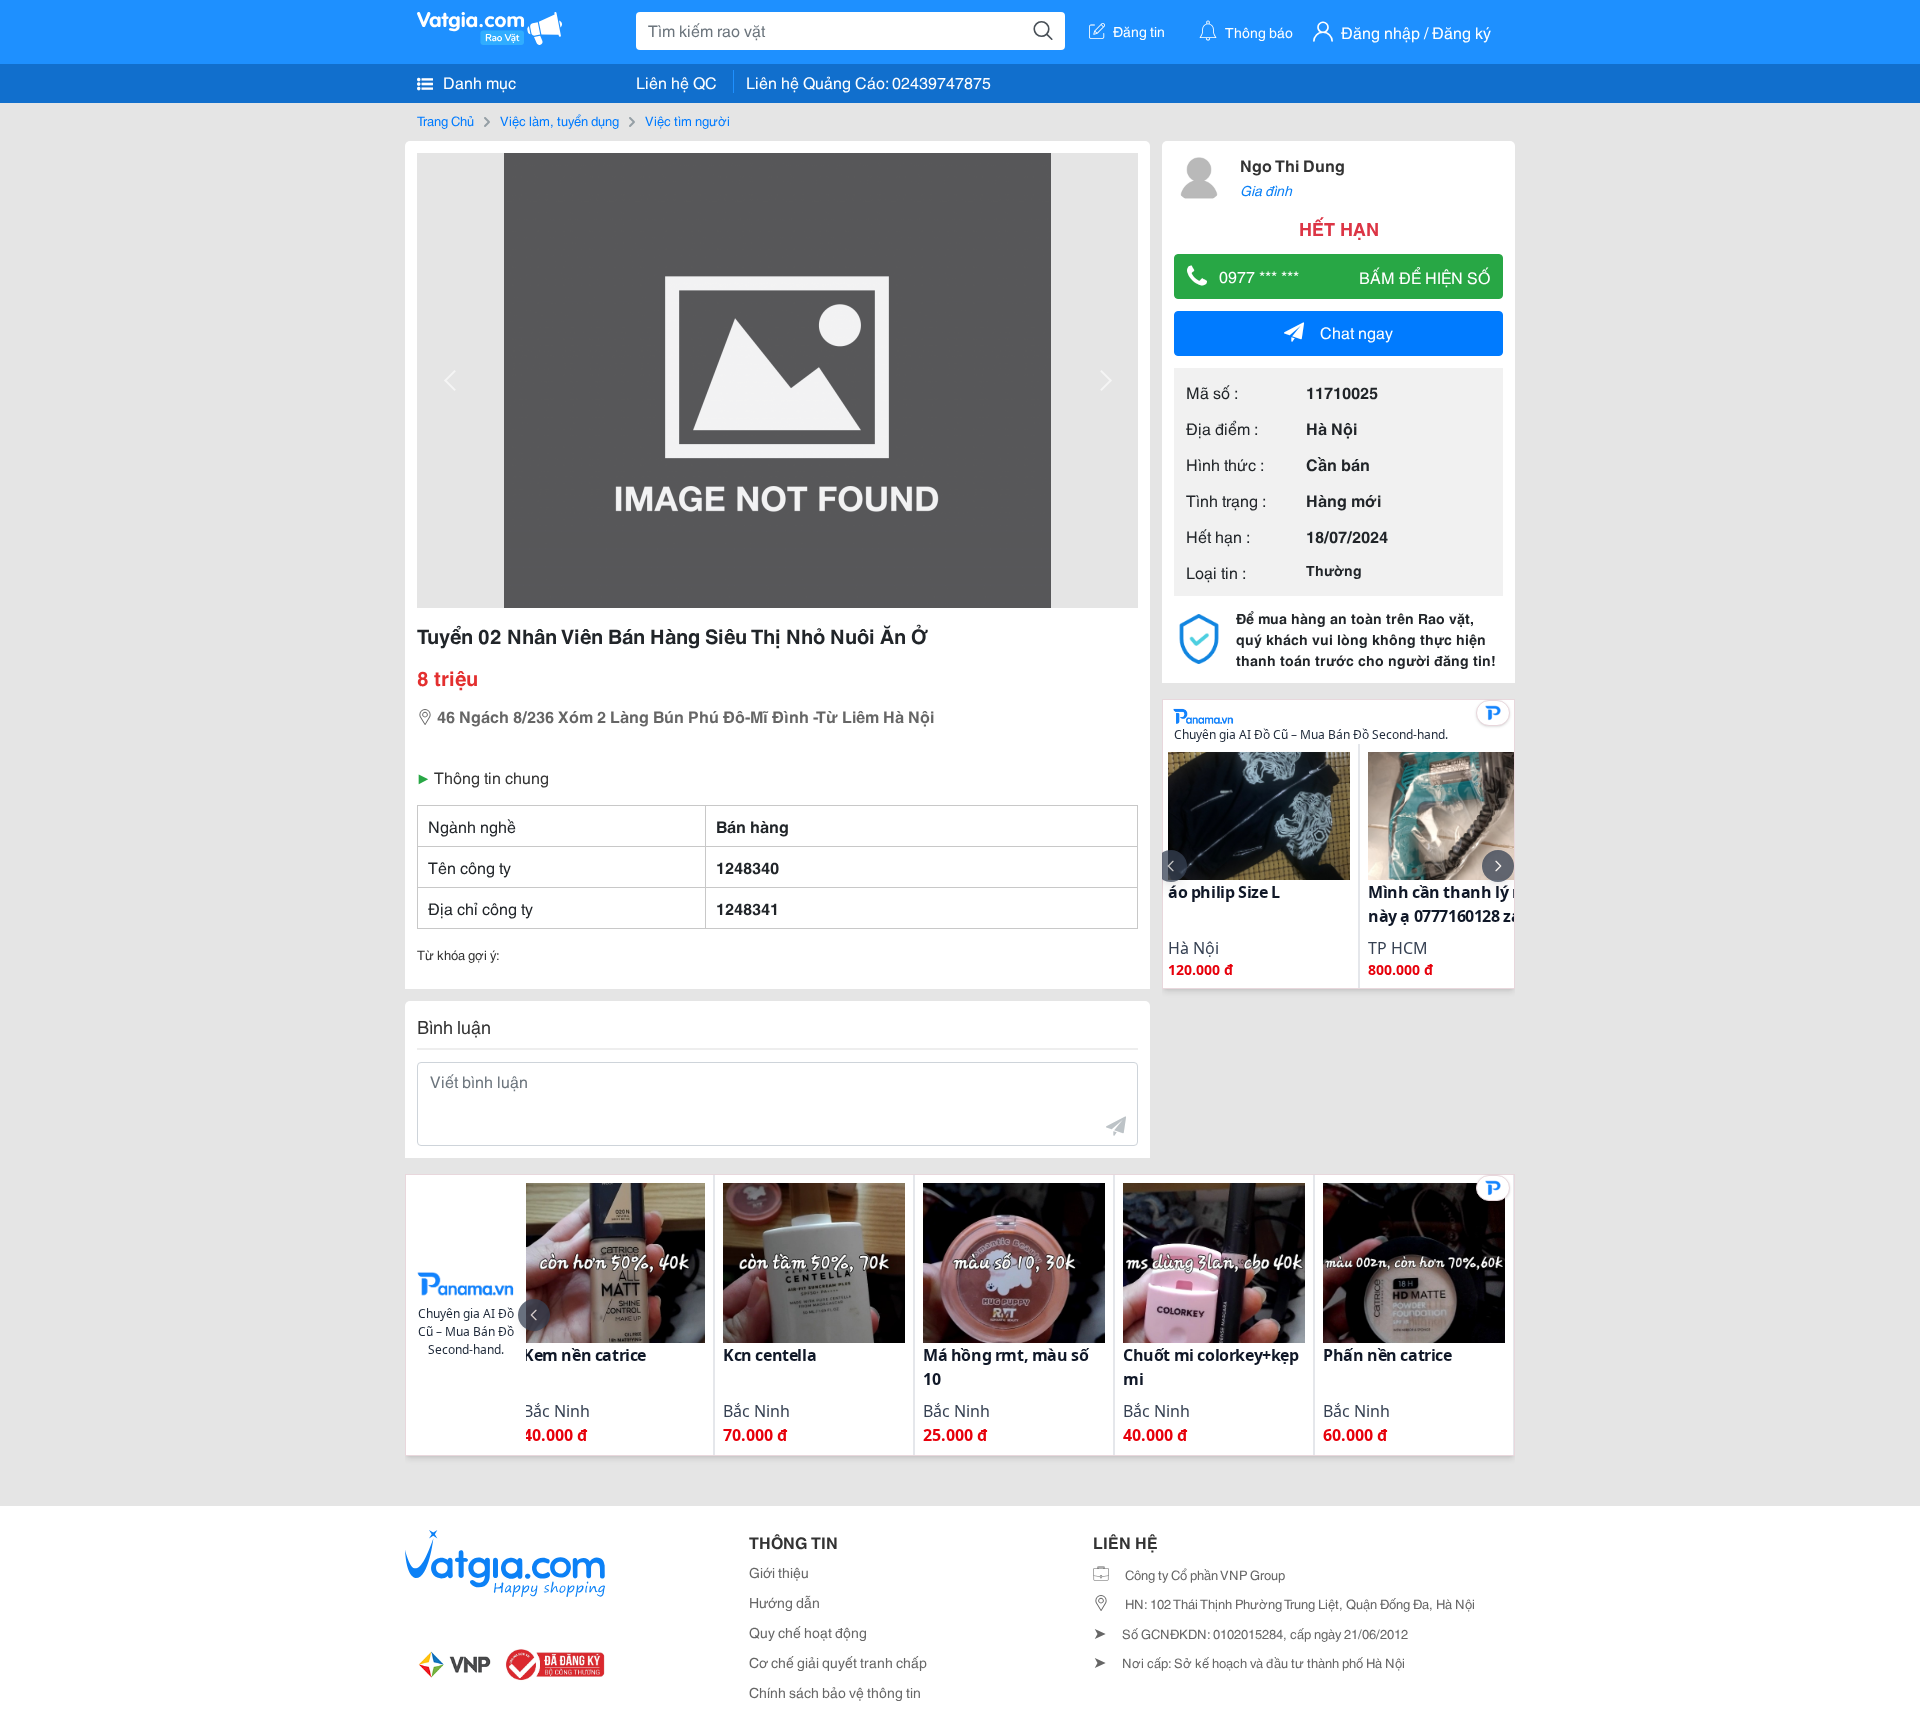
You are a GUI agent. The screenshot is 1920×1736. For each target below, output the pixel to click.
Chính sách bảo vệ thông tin (835, 1692)
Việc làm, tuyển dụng (559, 120)
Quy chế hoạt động (808, 1632)
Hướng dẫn (784, 1602)
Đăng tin (1139, 31)
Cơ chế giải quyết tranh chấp (838, 1662)
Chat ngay (1356, 331)
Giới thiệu (779, 1572)
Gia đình (1266, 190)
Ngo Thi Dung (1292, 164)
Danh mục (477, 81)
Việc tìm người (687, 120)
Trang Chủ (445, 120)
